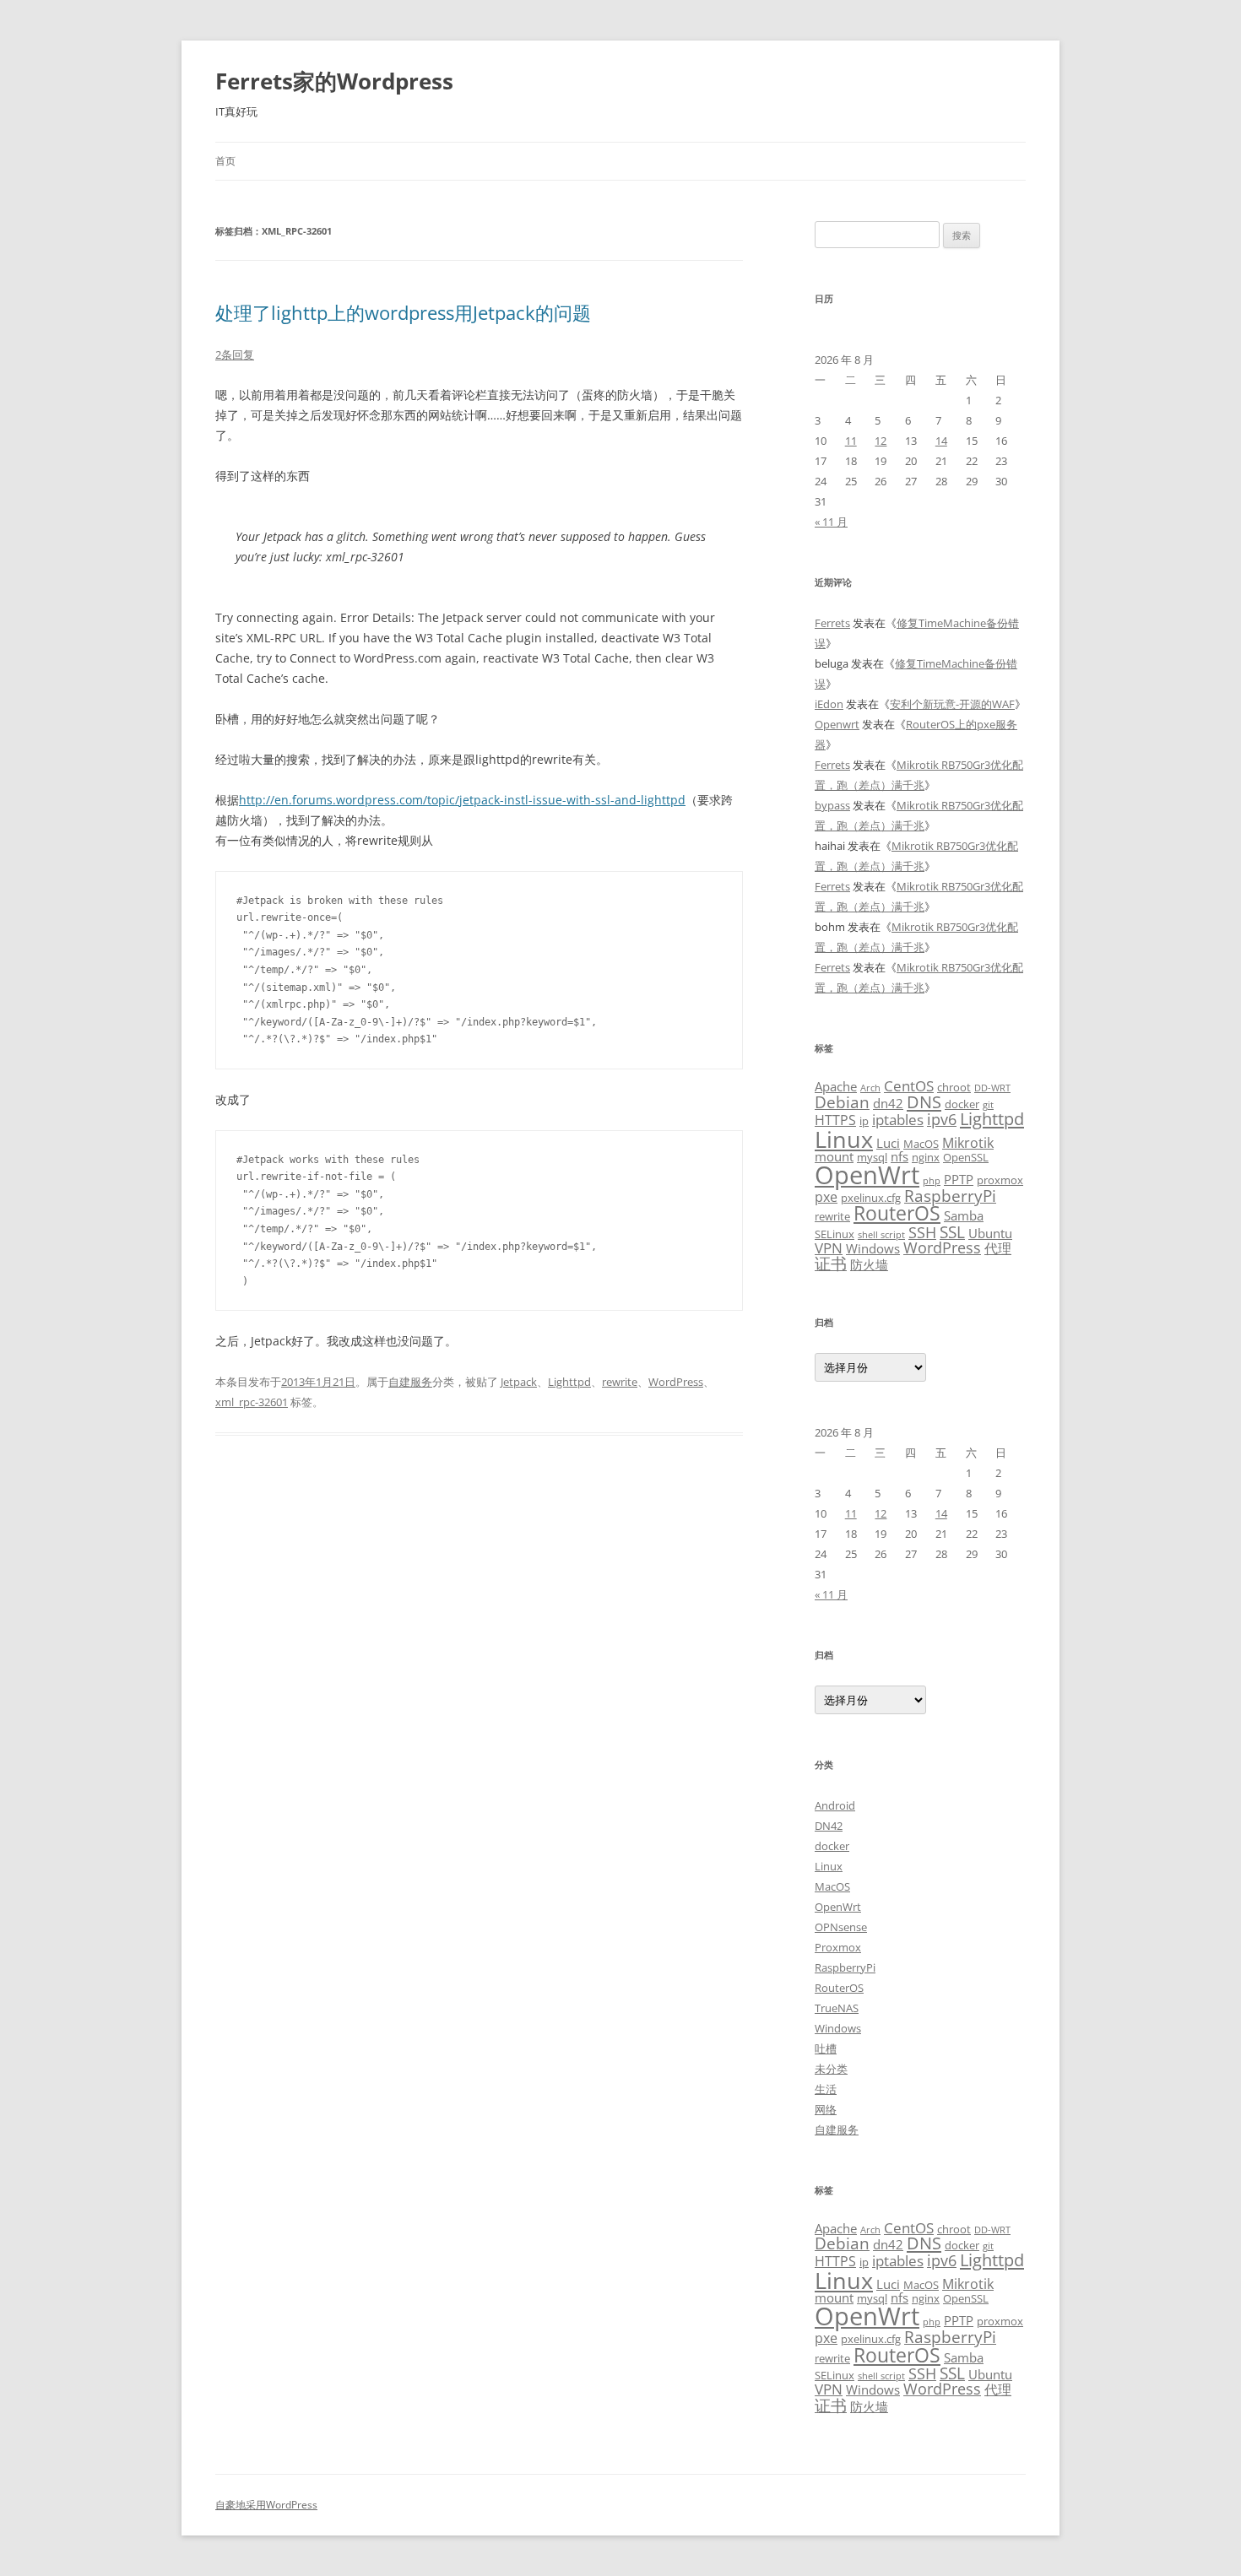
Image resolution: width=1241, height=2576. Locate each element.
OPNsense (841, 1927)
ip (864, 1121)
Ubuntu (990, 1233)
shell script (881, 1235)
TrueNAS (837, 2008)
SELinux (835, 1234)
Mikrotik (968, 1143)
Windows (873, 1248)
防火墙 (869, 1264)
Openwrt (837, 724)
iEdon (829, 704)
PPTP (959, 1179)
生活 (826, 2089)
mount (834, 1156)
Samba (964, 1215)
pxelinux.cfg (871, 1198)
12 (881, 441)
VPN (829, 1247)
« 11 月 (831, 522)
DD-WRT (992, 1088)
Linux (844, 1139)
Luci (888, 1143)
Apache (836, 1086)
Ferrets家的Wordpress (334, 81)
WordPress (676, 1382)
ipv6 (942, 1119)
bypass (832, 805)
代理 (998, 1248)
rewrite (620, 1382)
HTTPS (835, 1120)
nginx (926, 1157)
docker (962, 1104)
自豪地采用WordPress (266, 2505)
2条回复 (235, 354)
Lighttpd (569, 1382)
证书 (831, 1263)
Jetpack (519, 1382)
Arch (870, 1088)
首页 (225, 161)
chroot (954, 1087)
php (932, 1181)
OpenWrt (867, 1175)
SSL (952, 1232)
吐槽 (826, 2048)
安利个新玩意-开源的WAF (952, 704)
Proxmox (838, 1947)
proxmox (1000, 1180)
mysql (872, 1157)
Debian (842, 1102)
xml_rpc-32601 (252, 1402)
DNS (924, 1102)
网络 (826, 2109)
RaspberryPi (950, 1196)
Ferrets (832, 623)
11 (851, 441)
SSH (922, 1232)
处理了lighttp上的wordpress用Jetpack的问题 (403, 312)
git (988, 1105)
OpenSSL (966, 1157)
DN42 (829, 1826)
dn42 (888, 1103)
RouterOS (897, 1213)
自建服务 (410, 1382)
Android (835, 1805)
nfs (900, 1156)
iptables (898, 1119)
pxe (826, 1197)
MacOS (921, 1144)
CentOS (909, 1085)
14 (941, 441)
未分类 (831, 2069)
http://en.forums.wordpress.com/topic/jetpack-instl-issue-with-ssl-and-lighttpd (462, 800)
